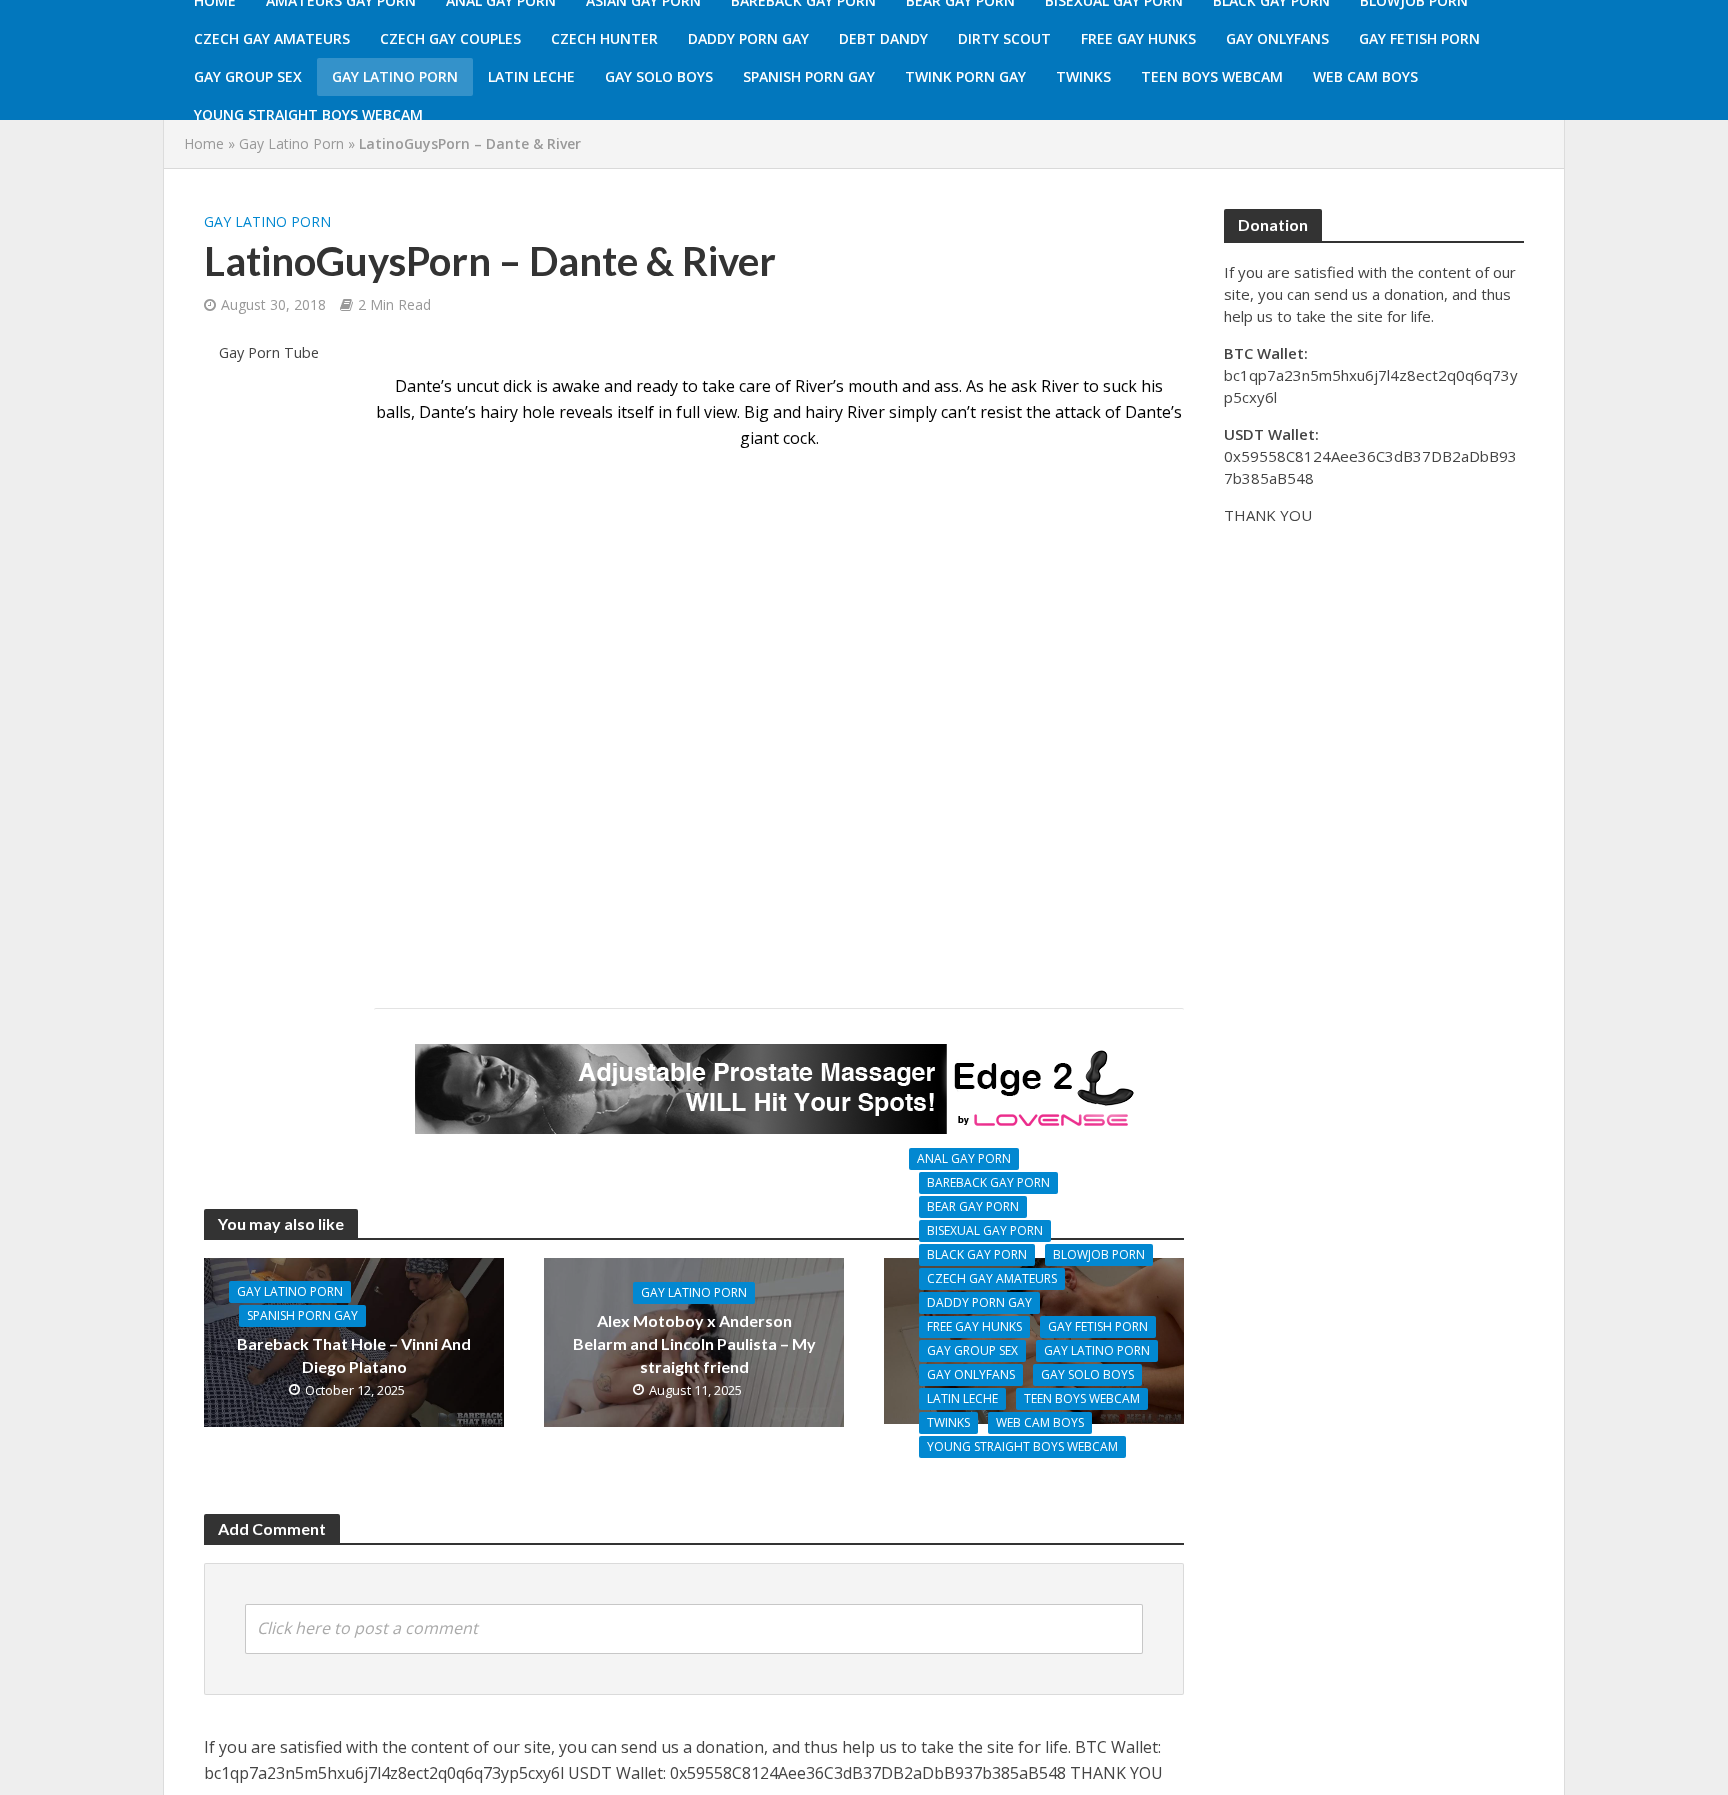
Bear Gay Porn (973, 1206)
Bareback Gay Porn (988, 1182)
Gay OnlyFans (1277, 38)
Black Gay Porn (977, 1254)
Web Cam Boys (1365, 76)
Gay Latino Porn (395, 76)
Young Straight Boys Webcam (308, 114)
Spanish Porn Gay (809, 76)
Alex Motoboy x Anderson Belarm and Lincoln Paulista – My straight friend (694, 1343)
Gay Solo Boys (659, 76)
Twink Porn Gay (965, 76)
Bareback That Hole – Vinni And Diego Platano (354, 1355)
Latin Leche (531, 76)
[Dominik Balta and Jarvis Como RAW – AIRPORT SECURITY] (1034, 1339)
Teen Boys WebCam (1212, 76)
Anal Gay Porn (964, 1158)
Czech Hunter (604, 38)
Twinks (1083, 76)
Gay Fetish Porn (1419, 38)
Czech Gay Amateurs (272, 38)
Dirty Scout (1004, 38)
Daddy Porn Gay (748, 38)
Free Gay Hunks (1138, 38)
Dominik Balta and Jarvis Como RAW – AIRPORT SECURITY (1034, 1486)
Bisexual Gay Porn (985, 1230)
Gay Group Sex (248, 76)
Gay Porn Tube (269, 352)
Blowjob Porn (1099, 1254)
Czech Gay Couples (450, 38)
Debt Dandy (883, 38)
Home (204, 143)
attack (1078, 412)
